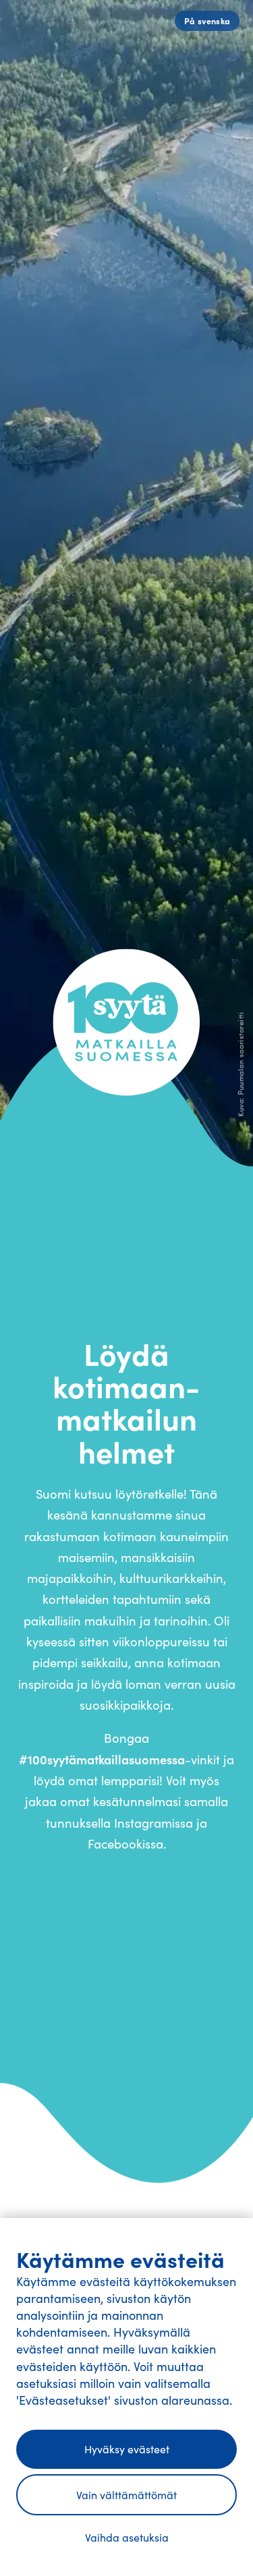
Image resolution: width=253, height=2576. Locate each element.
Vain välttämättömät (126, 2495)
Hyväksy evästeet (127, 2449)
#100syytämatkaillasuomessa (102, 1759)
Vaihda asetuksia (127, 2537)
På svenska (207, 21)
